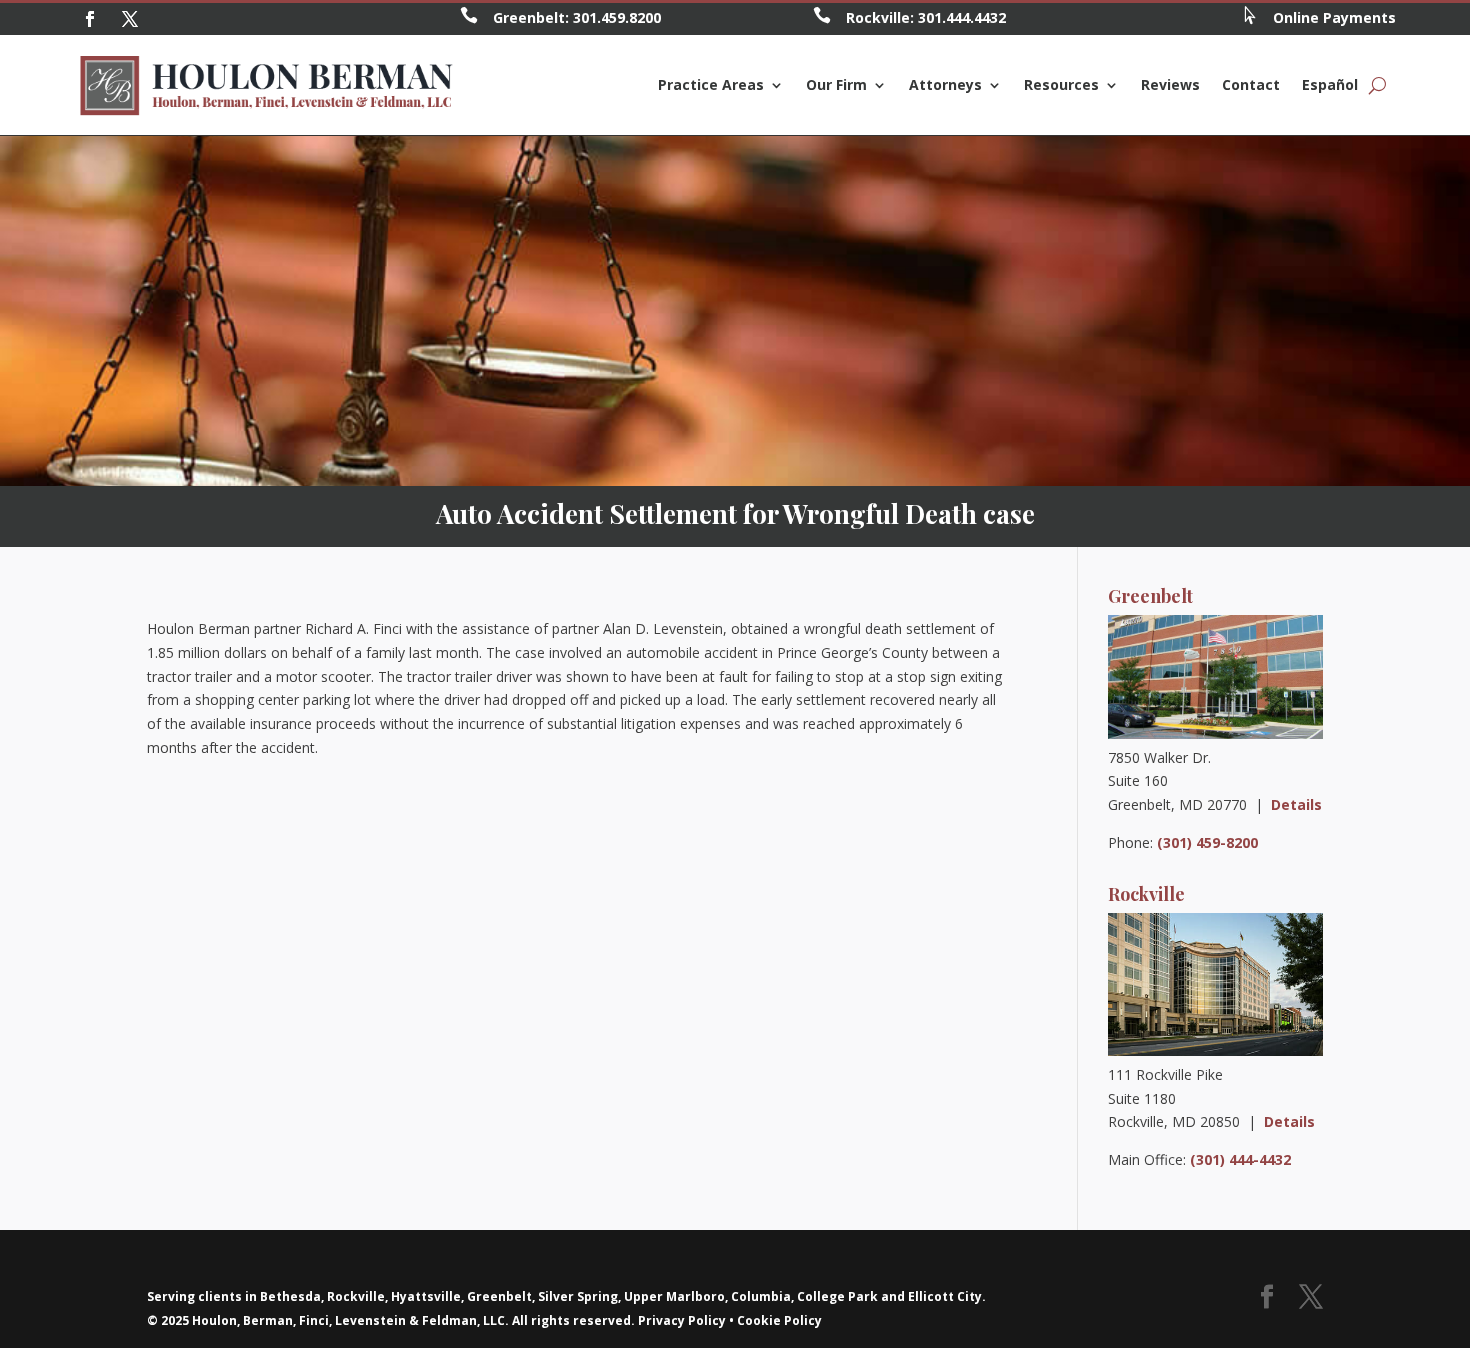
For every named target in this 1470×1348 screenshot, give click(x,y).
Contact (1251, 84)
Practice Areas (711, 84)
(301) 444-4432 (1240, 1159)
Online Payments (1334, 17)
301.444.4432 (962, 17)
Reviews (1170, 84)
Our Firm (836, 84)
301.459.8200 (617, 17)
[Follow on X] (130, 19)
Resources (1061, 84)
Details (1296, 804)
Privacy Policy (682, 1320)
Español (1330, 84)
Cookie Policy (779, 1320)
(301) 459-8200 (1207, 842)
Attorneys (945, 84)
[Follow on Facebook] (90, 19)
